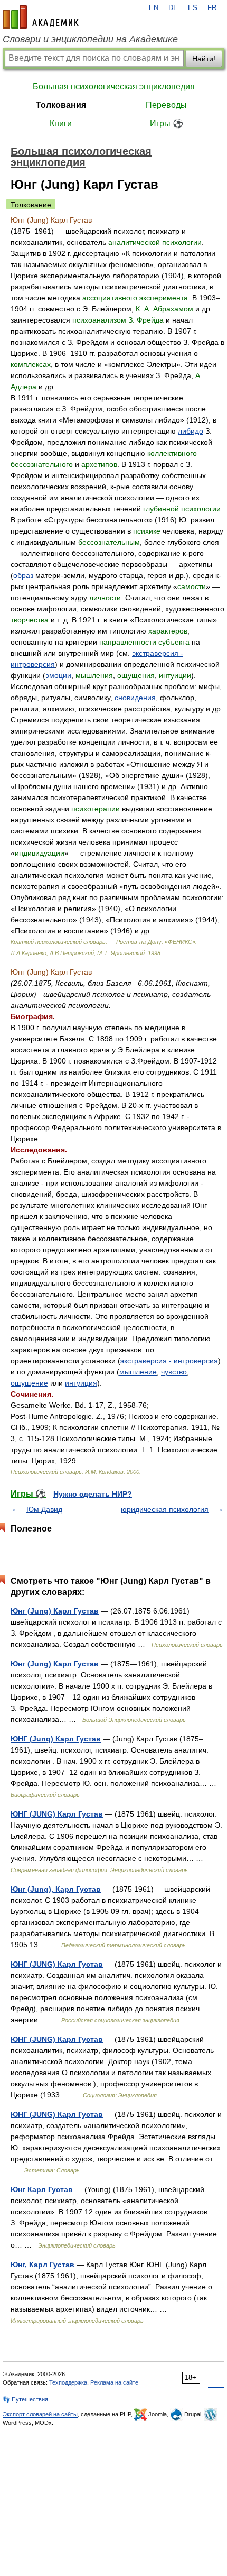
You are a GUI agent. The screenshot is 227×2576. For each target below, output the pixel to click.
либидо (191, 431)
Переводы (166, 105)
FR (212, 8)
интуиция (81, 1383)
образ (23, 575)
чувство (174, 1372)
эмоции (58, 675)
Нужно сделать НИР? (93, 1494)
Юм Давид (44, 1509)
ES (193, 8)
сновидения (135, 698)
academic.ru (41, 17)
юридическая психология (165, 1509)
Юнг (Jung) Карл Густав (55, 1611)
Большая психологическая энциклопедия (114, 86)
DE (173, 8)
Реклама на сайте (114, 2382)
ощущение (29, 1383)
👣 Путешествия (25, 2399)
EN (154, 8)
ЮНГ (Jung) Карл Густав (56, 1739)
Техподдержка (68, 2382)
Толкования (61, 105)
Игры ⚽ (167, 123)
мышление (138, 1372)
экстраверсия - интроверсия (169, 1361)
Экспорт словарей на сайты (40, 2414)
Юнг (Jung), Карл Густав (56, 1889)
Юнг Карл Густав (42, 2189)
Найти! (204, 59)
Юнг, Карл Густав (42, 2265)
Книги (61, 123)
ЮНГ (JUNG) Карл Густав (57, 1814)
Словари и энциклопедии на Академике (90, 39)
